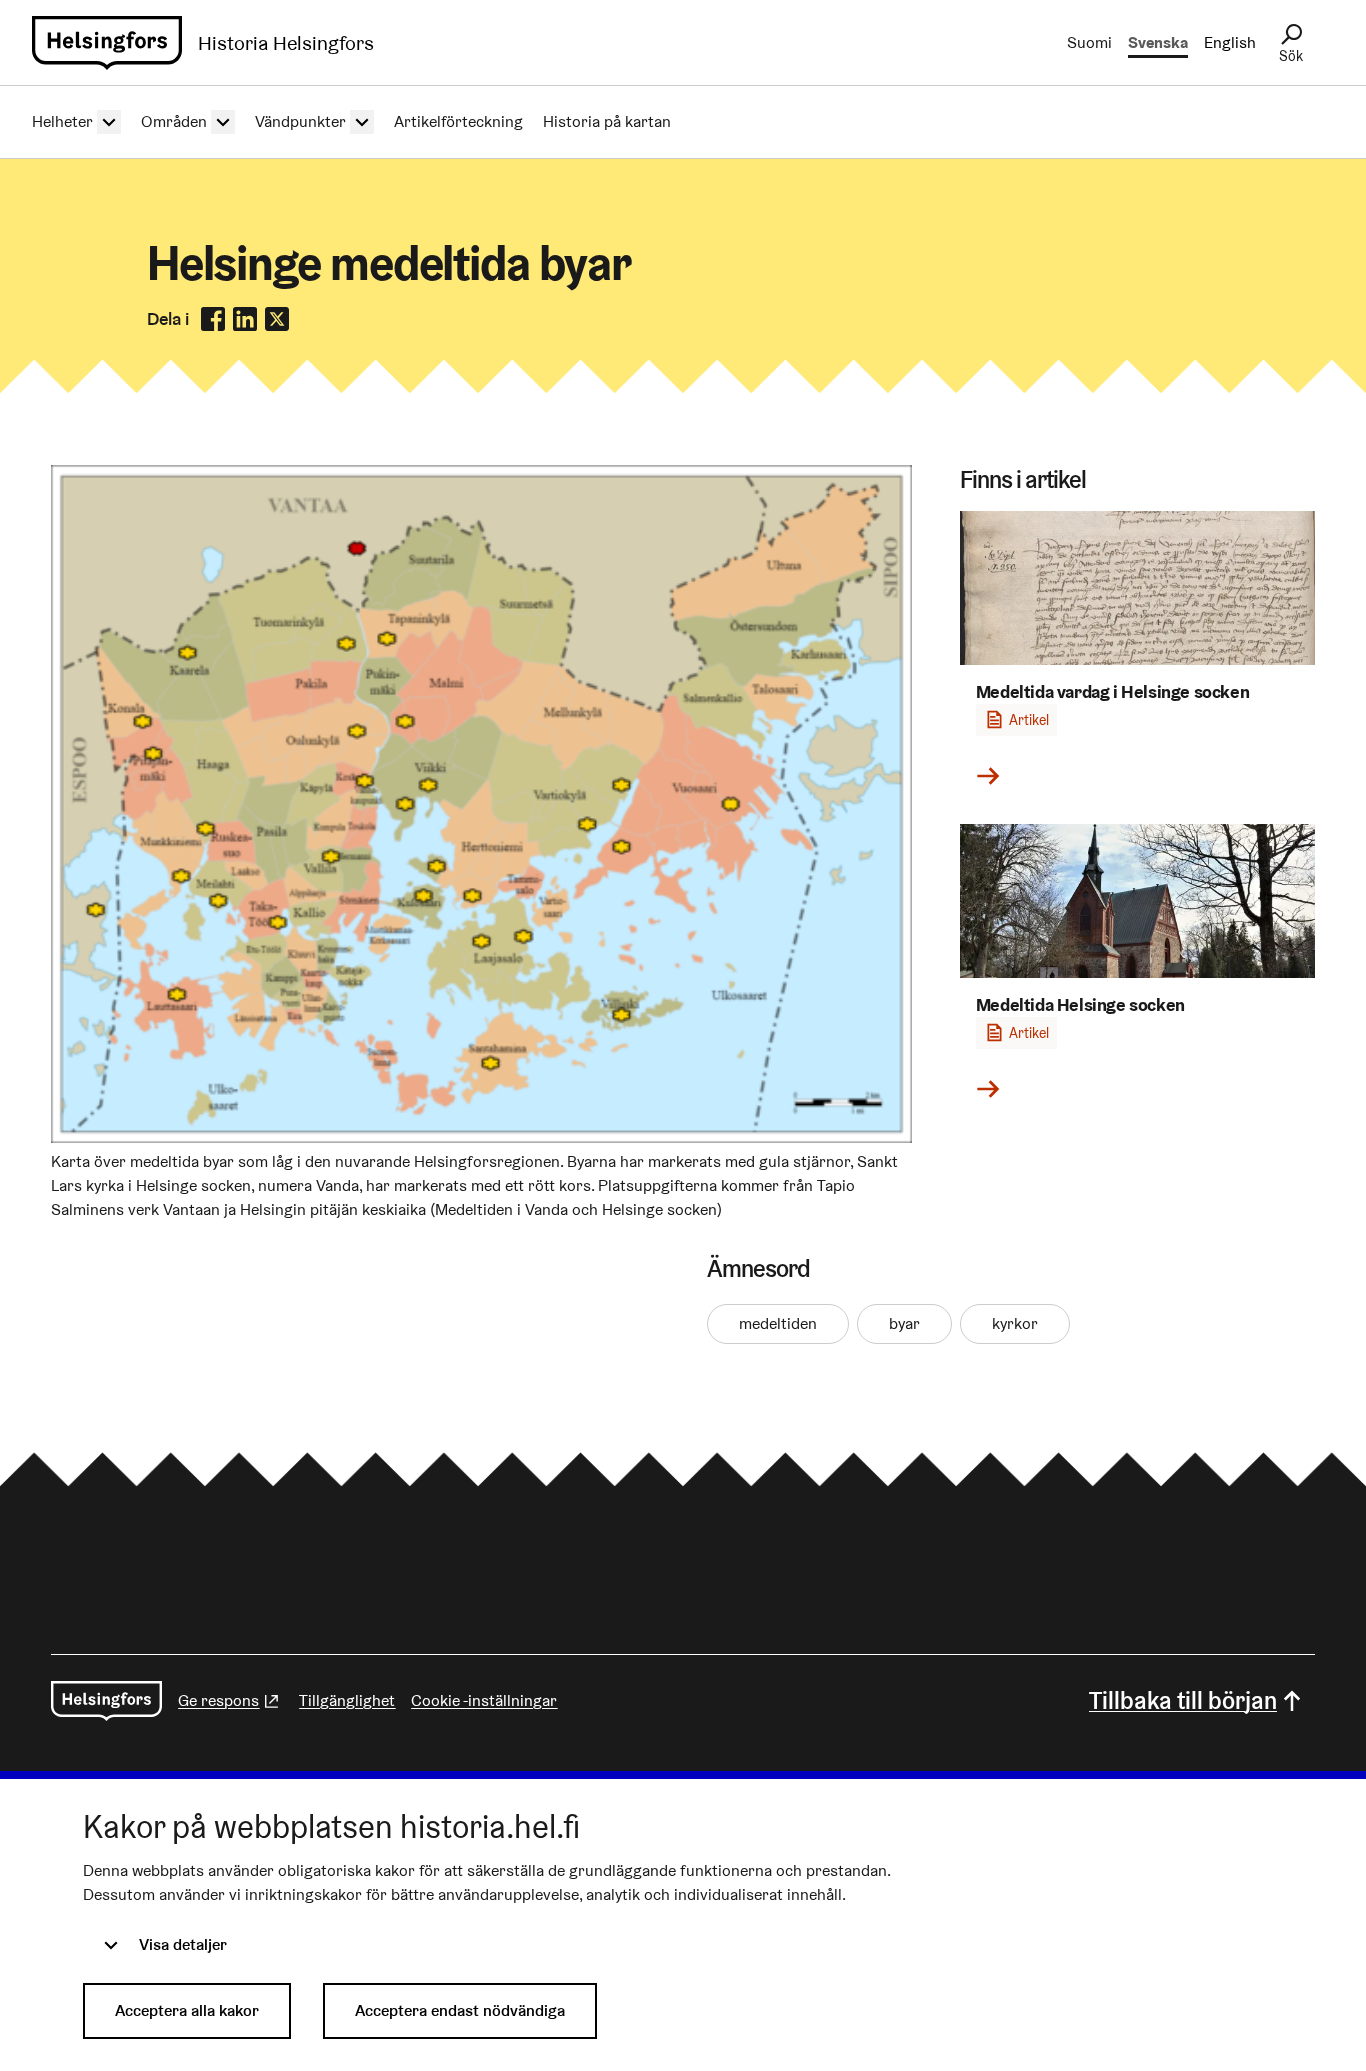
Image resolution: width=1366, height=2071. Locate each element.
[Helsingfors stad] (106, 1701)
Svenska (1158, 42)
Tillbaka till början (1183, 1700)
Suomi (1089, 42)
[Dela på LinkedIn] (245, 319)
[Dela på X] (277, 319)
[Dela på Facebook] (213, 319)
